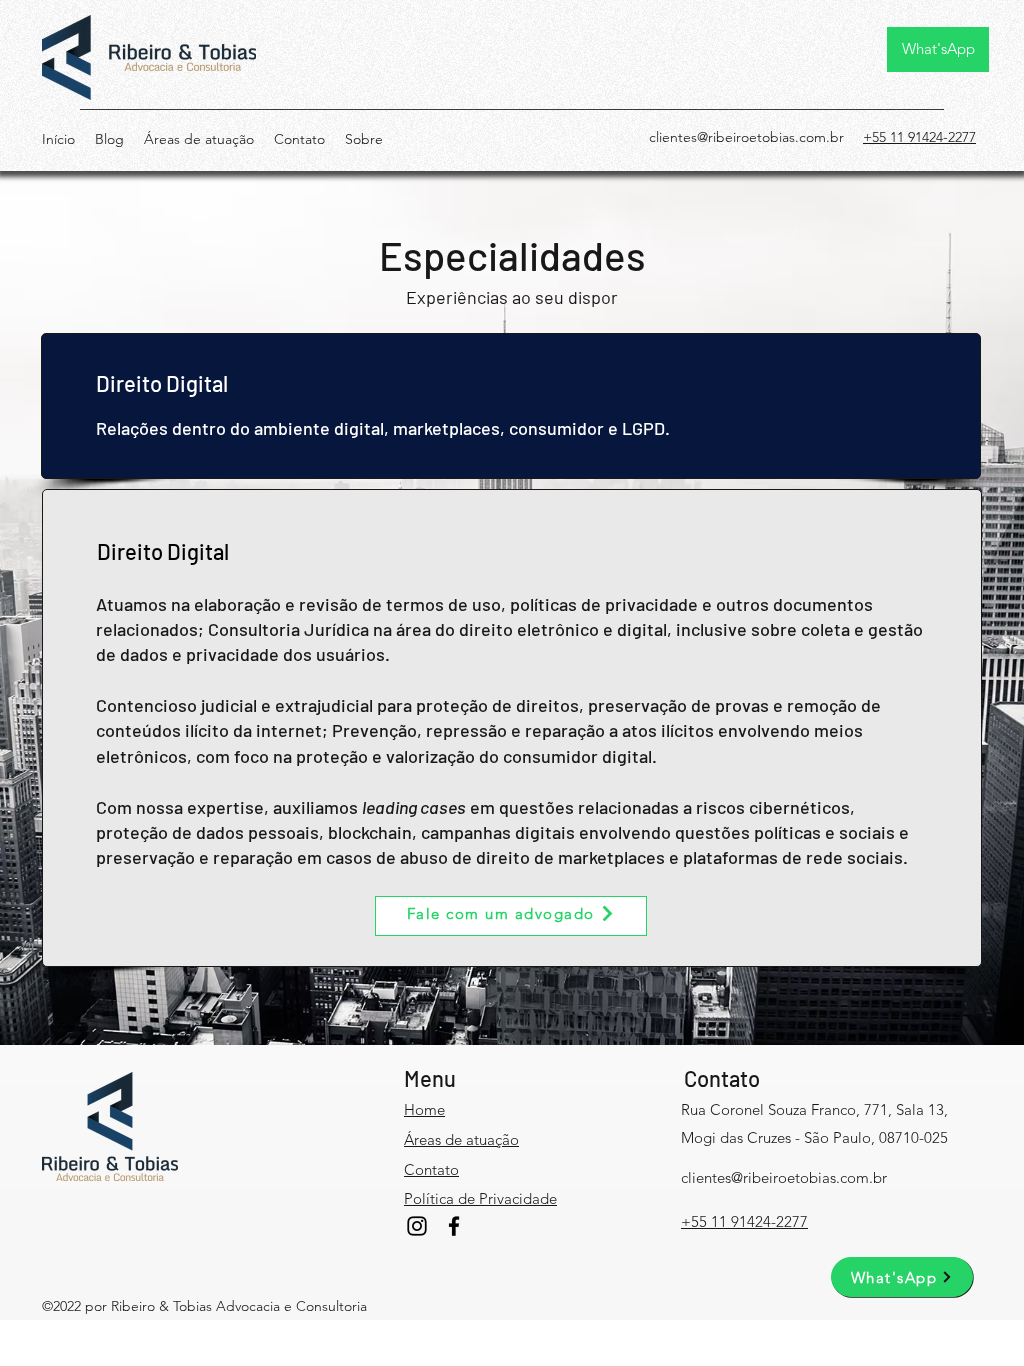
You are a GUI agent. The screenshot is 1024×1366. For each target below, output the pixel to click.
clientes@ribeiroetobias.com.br (746, 137)
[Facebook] (454, 1226)
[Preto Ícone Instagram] (417, 1226)
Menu (430, 1078)
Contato (722, 1078)
